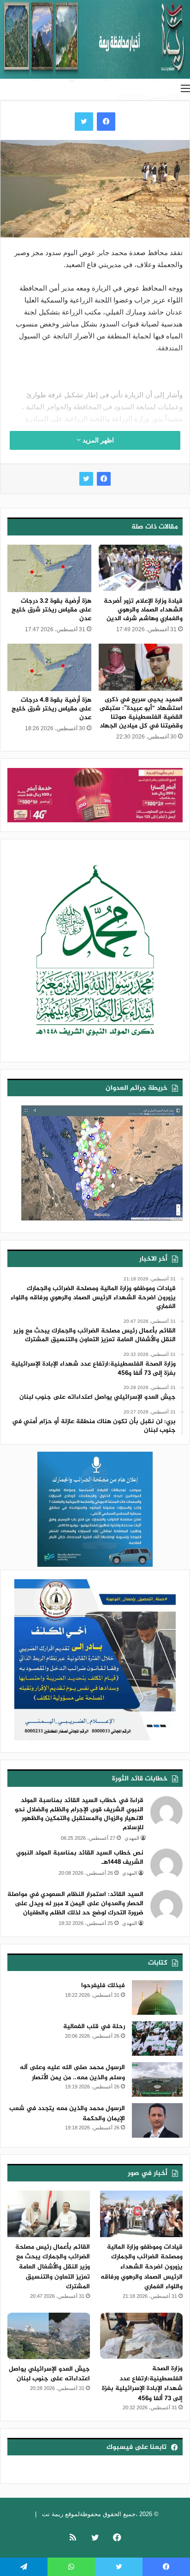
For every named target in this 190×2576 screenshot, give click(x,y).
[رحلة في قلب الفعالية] (157, 2038)
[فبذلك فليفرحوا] (157, 1997)
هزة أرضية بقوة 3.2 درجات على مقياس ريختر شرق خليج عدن (51, 610)
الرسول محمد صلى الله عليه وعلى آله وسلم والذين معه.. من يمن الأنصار (72, 2073)
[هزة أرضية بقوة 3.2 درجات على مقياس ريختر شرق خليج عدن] (49, 568)
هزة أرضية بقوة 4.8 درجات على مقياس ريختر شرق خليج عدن (51, 709)
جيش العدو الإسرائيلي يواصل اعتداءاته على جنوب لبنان (49, 2374)
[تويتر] (86, 479)
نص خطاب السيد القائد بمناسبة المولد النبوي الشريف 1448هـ (80, 1858)
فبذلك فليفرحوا (103, 1986)
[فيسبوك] (104, 479)
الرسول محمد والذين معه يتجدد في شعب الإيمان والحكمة (67, 2114)
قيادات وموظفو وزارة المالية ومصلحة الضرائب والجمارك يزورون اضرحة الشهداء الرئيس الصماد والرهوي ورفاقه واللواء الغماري (142, 2267)
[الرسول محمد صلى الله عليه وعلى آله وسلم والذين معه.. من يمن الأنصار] (157, 2079)
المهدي (132, 1838)
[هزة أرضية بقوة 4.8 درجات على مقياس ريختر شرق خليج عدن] (49, 667)
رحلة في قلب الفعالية (94, 2026)
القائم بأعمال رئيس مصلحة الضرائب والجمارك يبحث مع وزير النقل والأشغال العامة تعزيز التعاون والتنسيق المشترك (53, 2267)
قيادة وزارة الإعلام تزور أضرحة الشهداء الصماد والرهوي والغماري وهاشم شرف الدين (143, 610)
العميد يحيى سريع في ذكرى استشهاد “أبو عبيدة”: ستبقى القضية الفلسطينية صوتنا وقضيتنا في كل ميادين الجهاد (141, 713)
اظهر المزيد (97, 440)
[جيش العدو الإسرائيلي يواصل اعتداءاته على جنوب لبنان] (49, 2336)
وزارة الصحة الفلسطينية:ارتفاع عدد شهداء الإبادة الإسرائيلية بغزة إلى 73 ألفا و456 (142, 2384)
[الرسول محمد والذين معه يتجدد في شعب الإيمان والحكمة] (157, 2120)
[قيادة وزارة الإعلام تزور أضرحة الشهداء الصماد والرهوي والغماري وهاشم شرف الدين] (141, 568)
